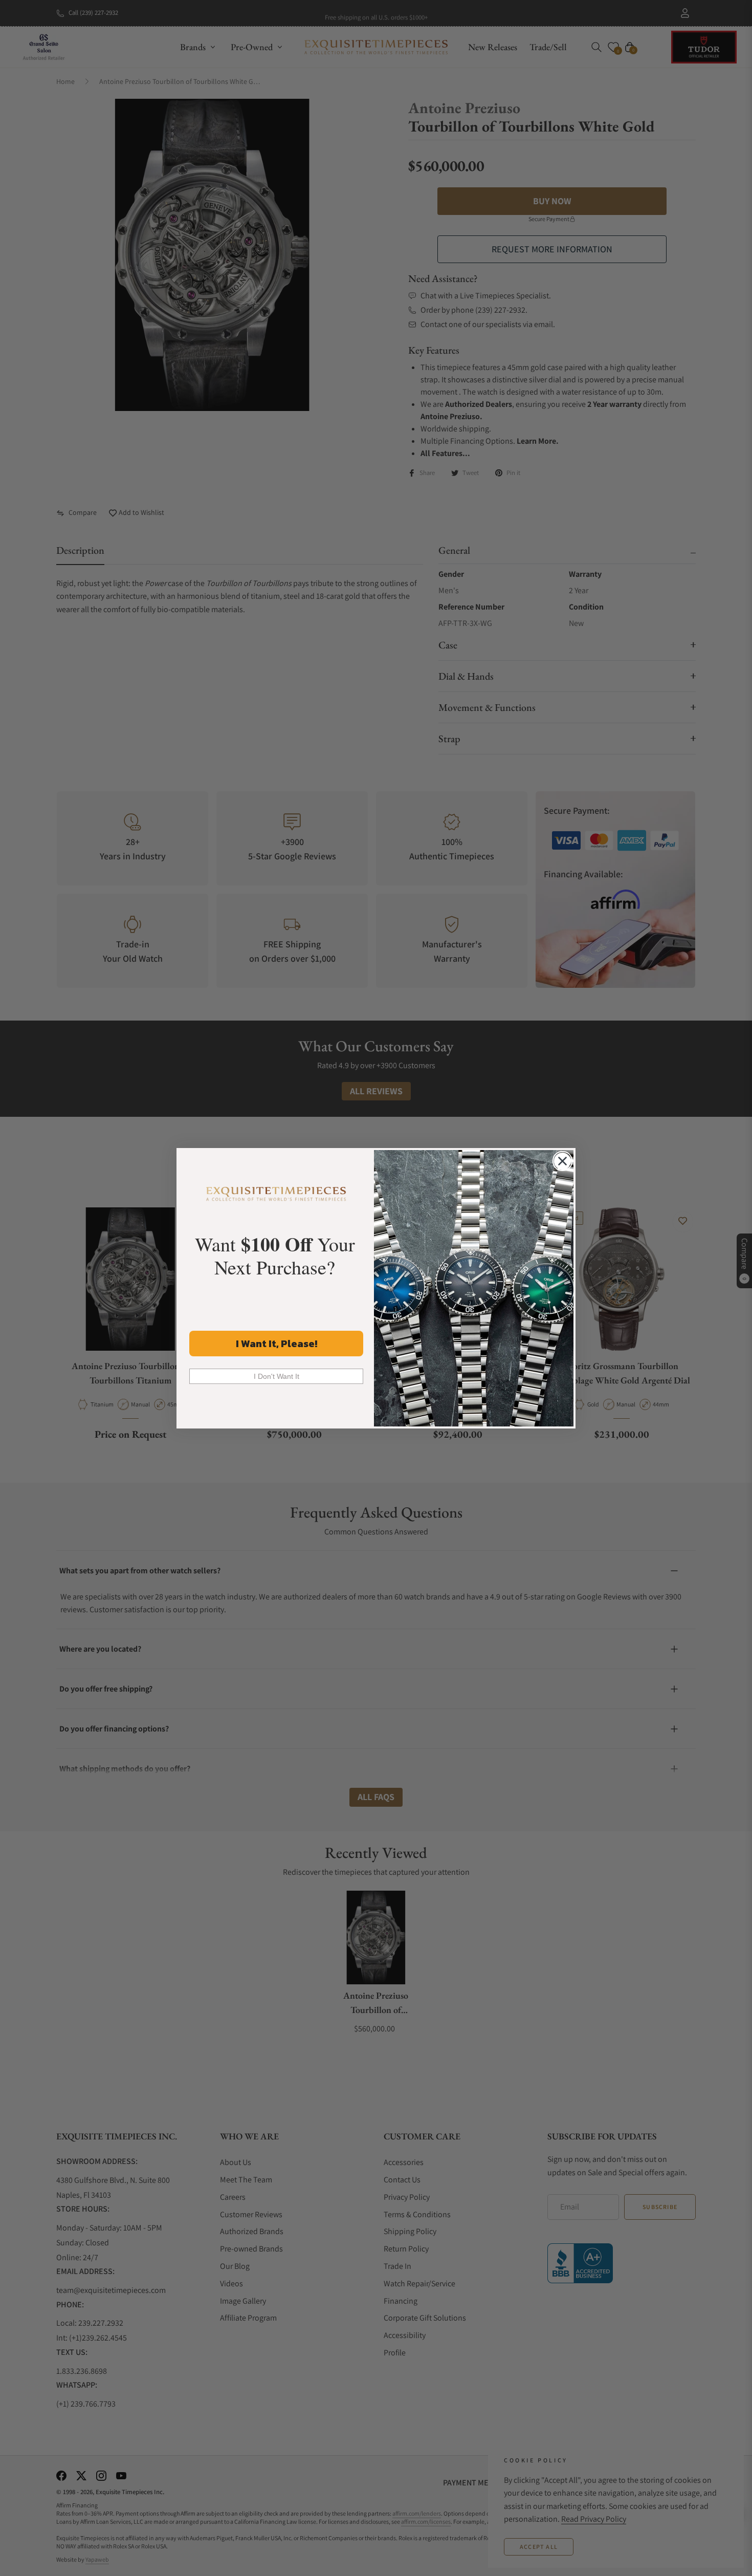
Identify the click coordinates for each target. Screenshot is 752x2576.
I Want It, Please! (277, 1344)
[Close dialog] (562, 1161)
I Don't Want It (277, 1376)
